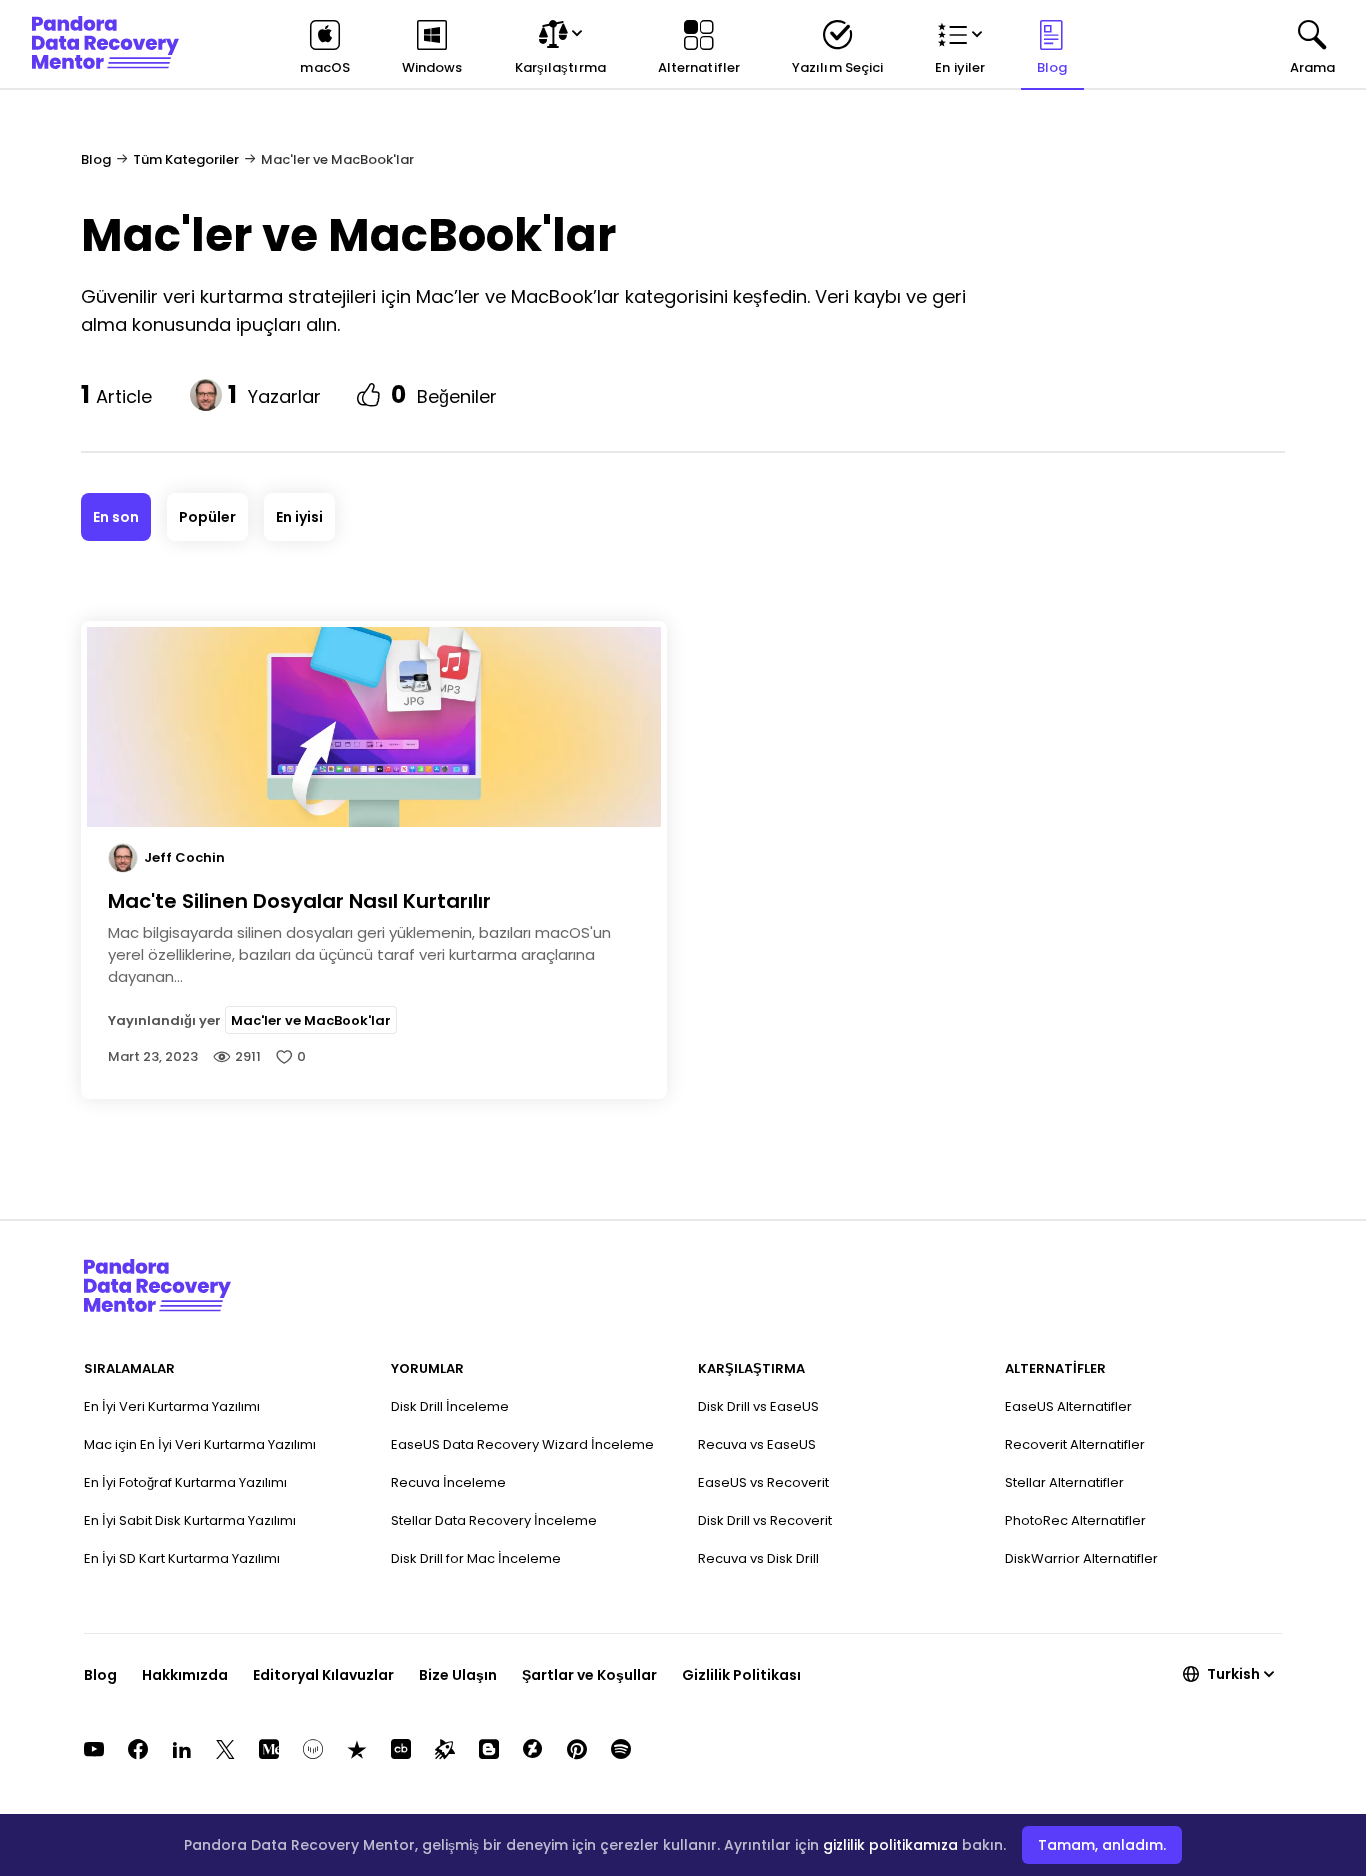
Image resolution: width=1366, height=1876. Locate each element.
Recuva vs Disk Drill (758, 1558)
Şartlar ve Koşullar (589, 1675)
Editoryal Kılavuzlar (323, 1675)
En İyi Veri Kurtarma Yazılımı (172, 1406)
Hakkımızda (185, 1675)
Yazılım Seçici (837, 67)
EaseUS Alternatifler (1068, 1406)
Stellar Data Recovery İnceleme (494, 1520)
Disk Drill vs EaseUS (758, 1406)
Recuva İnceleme (448, 1482)
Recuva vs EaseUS (757, 1444)
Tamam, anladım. (1102, 1845)
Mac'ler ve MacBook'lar (311, 1019)
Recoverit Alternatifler (1075, 1444)
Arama (1312, 67)
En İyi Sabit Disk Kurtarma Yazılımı (190, 1520)
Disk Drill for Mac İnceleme (476, 1558)
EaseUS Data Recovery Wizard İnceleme (522, 1444)
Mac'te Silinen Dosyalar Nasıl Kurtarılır (299, 901)
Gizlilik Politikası (741, 1675)
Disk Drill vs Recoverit (765, 1520)
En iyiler (960, 67)
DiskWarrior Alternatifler (1081, 1558)
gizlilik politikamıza (890, 1845)
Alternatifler (699, 67)
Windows (432, 67)
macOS (324, 67)
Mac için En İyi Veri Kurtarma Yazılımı (200, 1444)
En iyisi (299, 517)
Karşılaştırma (560, 67)
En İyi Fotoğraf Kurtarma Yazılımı (185, 1482)
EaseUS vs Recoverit (763, 1482)
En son (116, 517)
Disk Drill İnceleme (450, 1406)
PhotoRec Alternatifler (1075, 1520)
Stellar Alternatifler (1064, 1482)
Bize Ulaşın (458, 1675)
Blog (1052, 67)
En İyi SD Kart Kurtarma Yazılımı (182, 1558)
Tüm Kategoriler (186, 159)
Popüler (207, 517)
